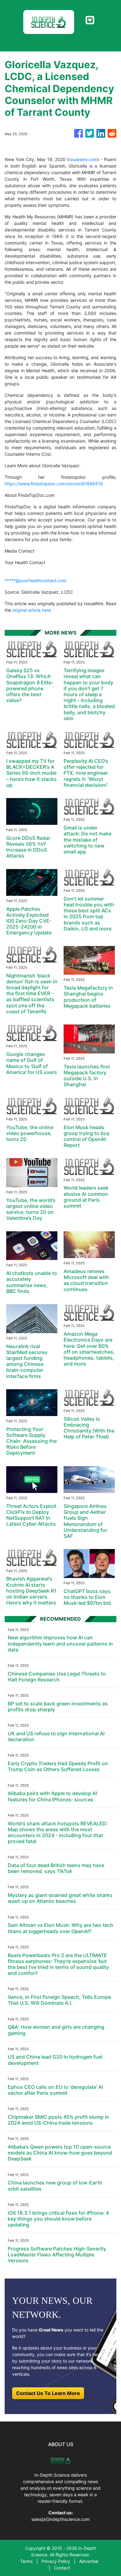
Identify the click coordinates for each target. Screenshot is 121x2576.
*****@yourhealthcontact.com (36, 580)
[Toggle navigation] (90, 20)
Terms (26, 2561)
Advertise (89, 2561)
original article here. (32, 610)
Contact (62, 2568)
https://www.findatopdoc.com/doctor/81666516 (54, 484)
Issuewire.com (83, 159)
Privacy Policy (56, 2561)
